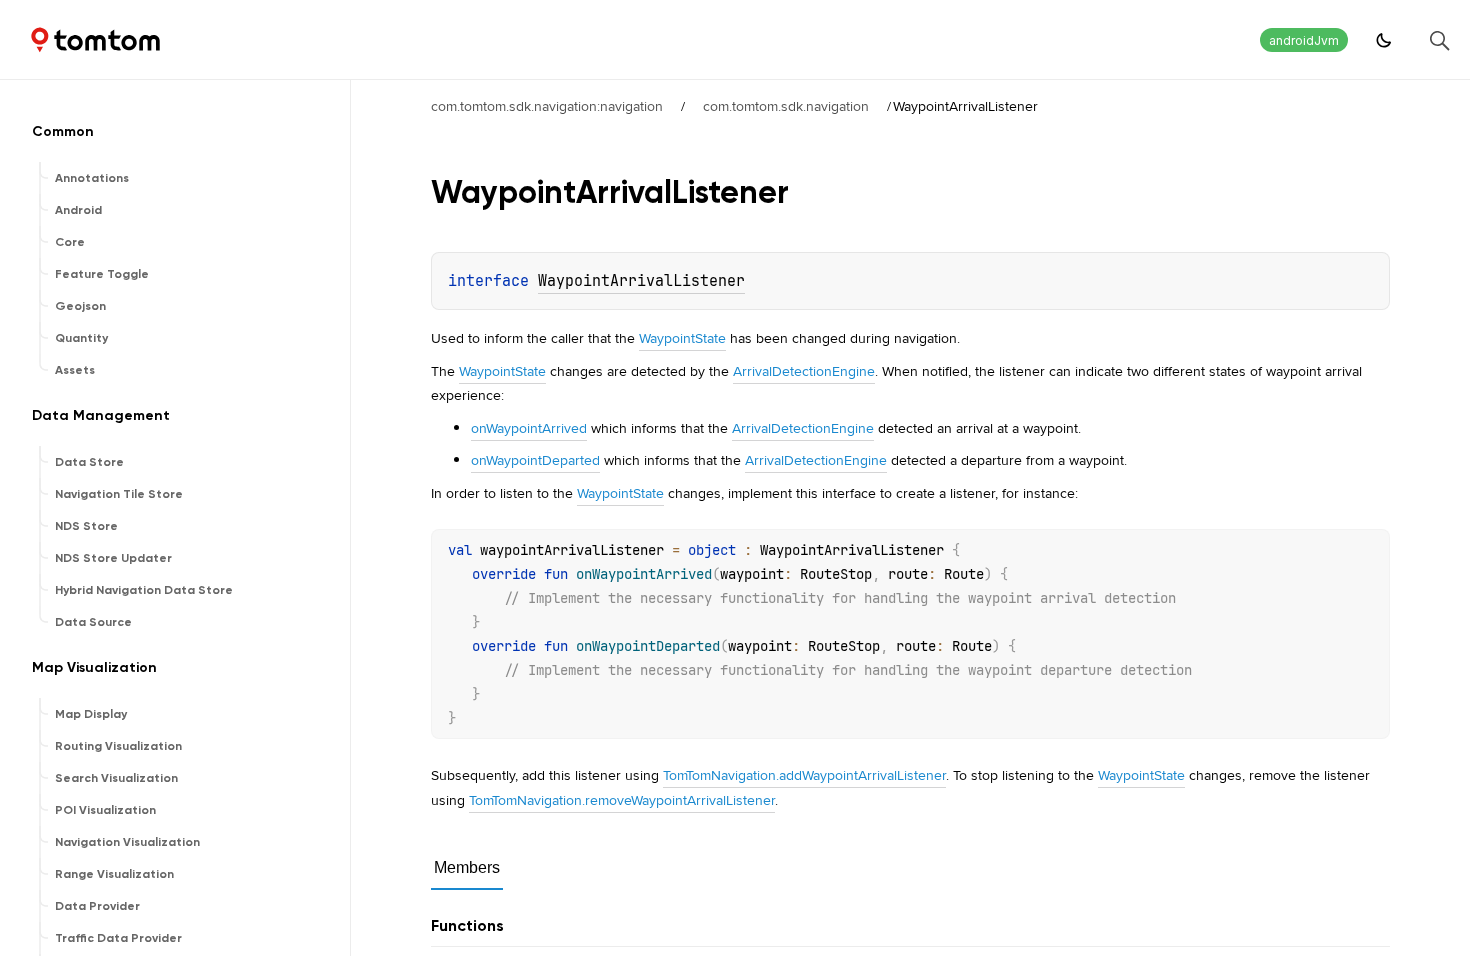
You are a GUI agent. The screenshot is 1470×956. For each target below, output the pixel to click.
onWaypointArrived (529, 428)
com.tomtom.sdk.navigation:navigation (547, 106)
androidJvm (1304, 40)
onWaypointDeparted (535, 460)
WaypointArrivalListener (641, 281)
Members (467, 867)
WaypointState (682, 338)
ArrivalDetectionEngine (804, 371)
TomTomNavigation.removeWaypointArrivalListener (622, 800)
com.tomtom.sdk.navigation (786, 106)
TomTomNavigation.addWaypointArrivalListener (804, 775)
